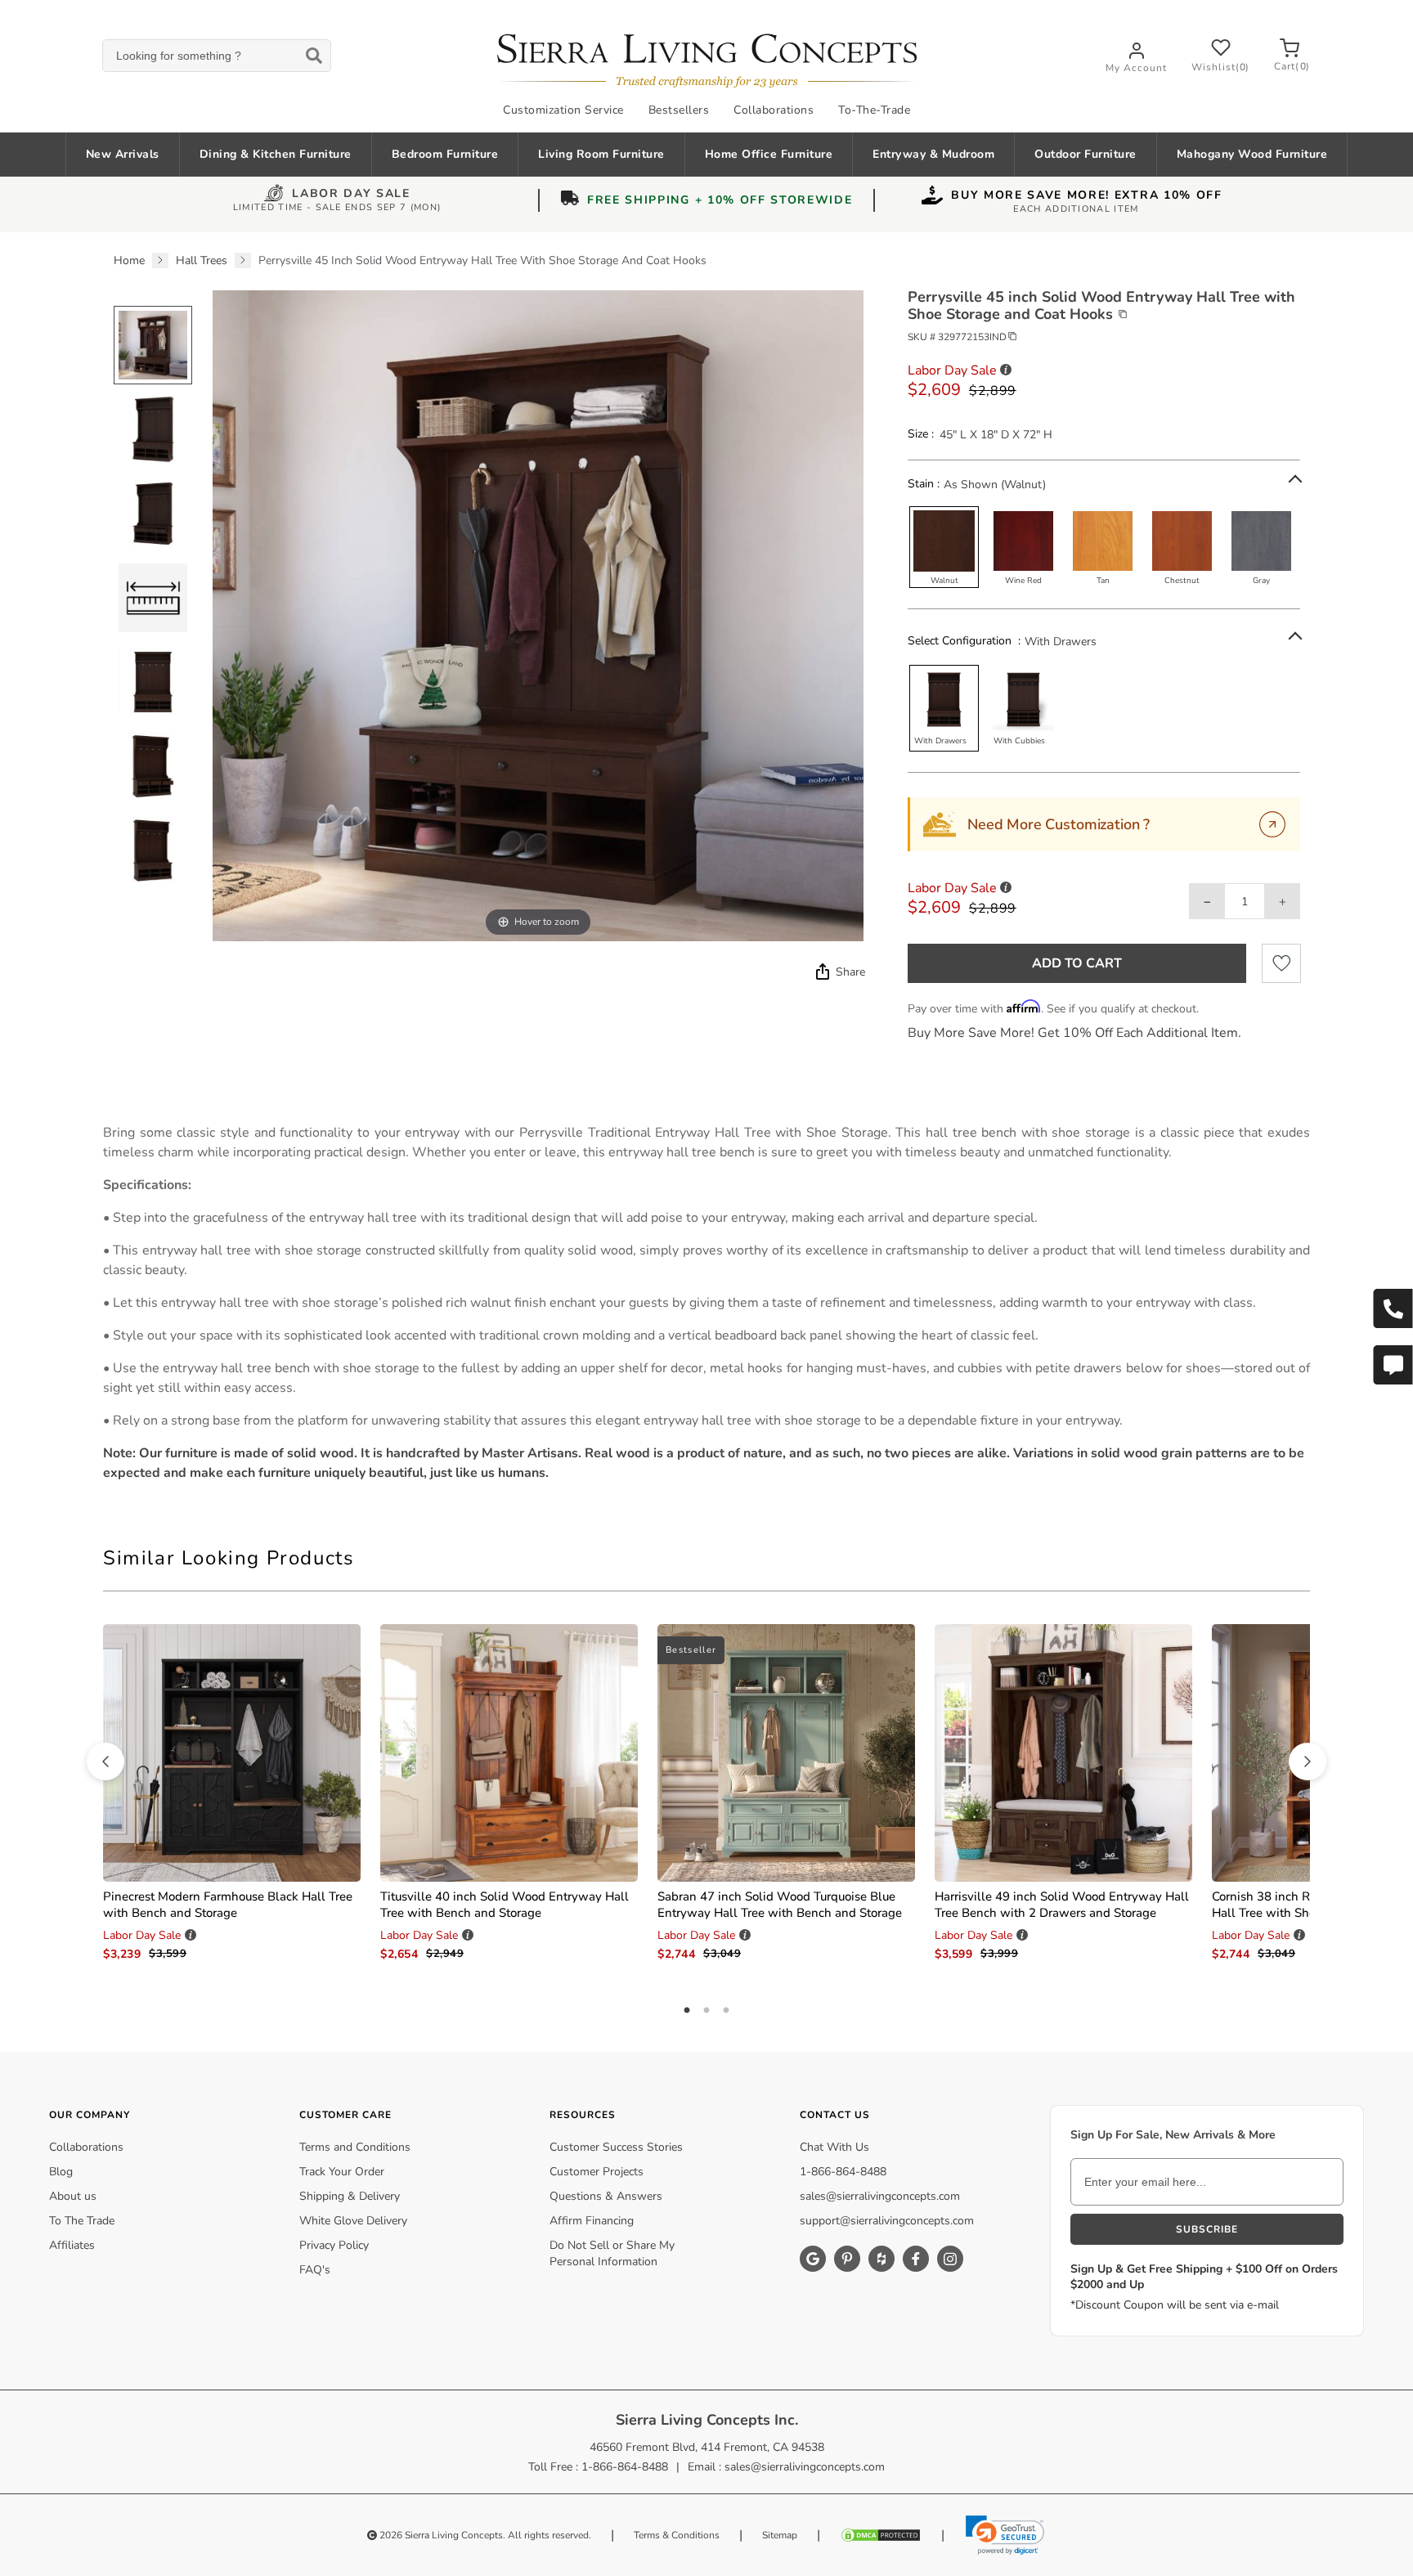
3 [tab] (726, 2011)
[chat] (1393, 1365)
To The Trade (82, 2221)
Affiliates (72, 2245)
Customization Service (563, 110)
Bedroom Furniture (445, 154)
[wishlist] (1281, 963)
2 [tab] (706, 2011)
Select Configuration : (964, 641)
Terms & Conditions (677, 2535)
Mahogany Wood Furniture (1252, 154)
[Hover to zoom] (538, 615)
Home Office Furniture (769, 154)
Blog (61, 2172)
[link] (1005, 2535)
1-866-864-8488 (843, 2172)
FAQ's (315, 2270)
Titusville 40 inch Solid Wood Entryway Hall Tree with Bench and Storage (505, 1905)
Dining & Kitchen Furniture (276, 154)
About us (73, 2196)
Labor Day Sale (351, 195)
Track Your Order (342, 2172)
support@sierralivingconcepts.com (887, 2221)
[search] (216, 56)
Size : (921, 434)
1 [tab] (687, 2011)
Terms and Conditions (355, 2147)
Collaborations (774, 110)
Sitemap (780, 2535)
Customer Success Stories (616, 2147)
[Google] (813, 2259)
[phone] (1393, 1308)
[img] (821, 972)
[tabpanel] (706, 1303)
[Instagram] (950, 2259)
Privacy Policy (334, 2245)
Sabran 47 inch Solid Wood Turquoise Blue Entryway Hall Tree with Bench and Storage (780, 1905)
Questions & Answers (606, 2196)
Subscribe (1207, 2229)
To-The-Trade (874, 110)
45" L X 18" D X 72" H (996, 435)
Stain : (924, 484)
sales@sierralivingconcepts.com (880, 2196)
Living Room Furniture (601, 154)
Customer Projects (597, 2172)
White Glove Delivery (353, 2221)
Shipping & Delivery (350, 2196)
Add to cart (1077, 963)
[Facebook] (916, 2259)
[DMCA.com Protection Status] (881, 2535)
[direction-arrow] (105, 1761)
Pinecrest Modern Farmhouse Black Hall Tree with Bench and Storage (228, 1905)
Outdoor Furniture (1086, 154)
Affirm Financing (592, 2221)
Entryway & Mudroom (933, 154)
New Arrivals (123, 154)
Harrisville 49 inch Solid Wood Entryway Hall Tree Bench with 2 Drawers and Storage (1062, 1905)
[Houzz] (881, 2259)
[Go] (1272, 824)
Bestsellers (679, 110)
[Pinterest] (847, 2259)
